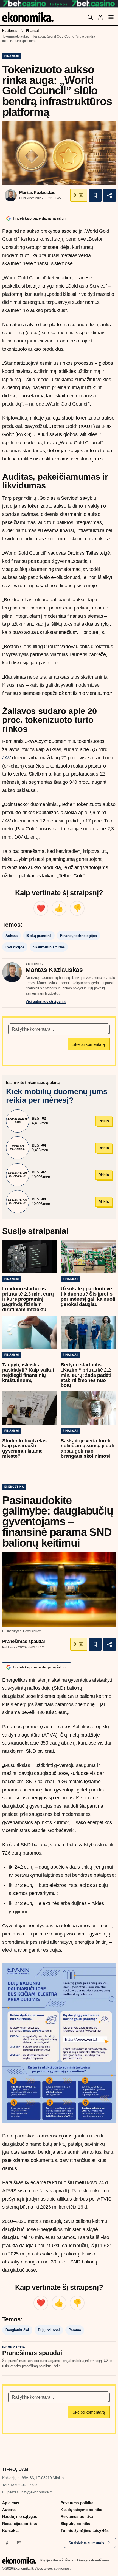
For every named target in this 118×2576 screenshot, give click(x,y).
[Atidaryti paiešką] (90, 17)
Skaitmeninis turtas (49, 947)
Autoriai (9, 2510)
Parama (75, 2330)
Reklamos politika (77, 2516)
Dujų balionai (49, 2330)
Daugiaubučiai (17, 2330)
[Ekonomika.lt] (28, 17)
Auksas (12, 936)
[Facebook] (7, 2543)
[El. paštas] (19, 2543)
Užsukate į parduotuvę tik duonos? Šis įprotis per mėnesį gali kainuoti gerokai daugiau (88, 1297)
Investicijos (15, 947)
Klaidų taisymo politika (81, 2510)
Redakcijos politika (19, 2524)
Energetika (14, 1487)
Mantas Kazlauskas (37, 193)
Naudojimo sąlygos (20, 2516)
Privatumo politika (77, 2503)
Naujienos (10, 31)
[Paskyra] (100, 17)
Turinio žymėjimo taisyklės (85, 2530)
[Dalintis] (109, 195)
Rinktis (104, 1121)
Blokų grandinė (39, 936)
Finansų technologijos (78, 936)
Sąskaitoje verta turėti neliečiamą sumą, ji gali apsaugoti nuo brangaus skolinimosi (87, 1449)
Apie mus (11, 2503)
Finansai (32, 31)
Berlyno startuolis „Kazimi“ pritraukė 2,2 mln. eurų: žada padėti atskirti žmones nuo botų (86, 1375)
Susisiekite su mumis (86, 2543)
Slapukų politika (75, 2524)
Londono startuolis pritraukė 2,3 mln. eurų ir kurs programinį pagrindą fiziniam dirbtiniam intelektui (28, 1299)
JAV (6, 758)
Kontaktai (11, 2530)
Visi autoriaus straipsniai (46, 1002)
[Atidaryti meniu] (111, 17)
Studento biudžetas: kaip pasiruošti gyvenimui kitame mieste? (25, 1449)
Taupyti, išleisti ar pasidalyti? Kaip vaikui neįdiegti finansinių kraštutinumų (28, 1373)
